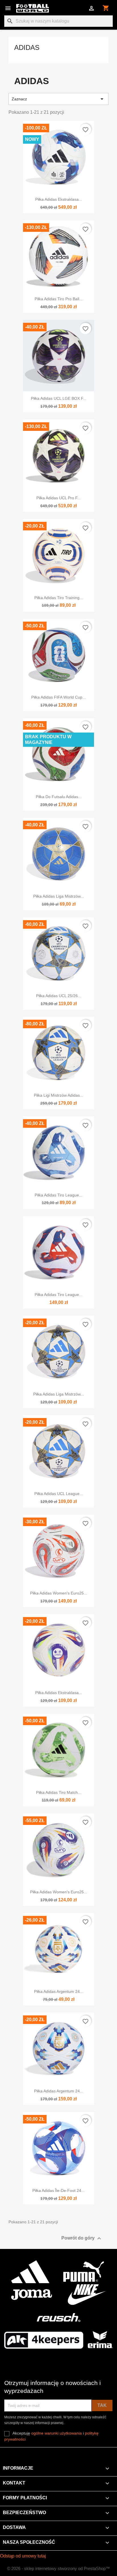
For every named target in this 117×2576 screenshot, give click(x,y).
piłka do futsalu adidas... (59, 797)
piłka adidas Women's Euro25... (59, 1593)
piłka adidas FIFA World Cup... (58, 697)
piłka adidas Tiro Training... (59, 598)
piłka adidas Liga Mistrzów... (58, 896)
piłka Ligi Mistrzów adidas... (58, 1095)
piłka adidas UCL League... (59, 1494)
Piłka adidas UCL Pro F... (58, 498)
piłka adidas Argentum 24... (59, 1991)
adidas (27, 47)
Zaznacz (58, 99)
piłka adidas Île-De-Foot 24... (58, 2190)
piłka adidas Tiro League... (58, 1195)
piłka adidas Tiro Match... (59, 1792)
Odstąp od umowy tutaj (23, 2556)
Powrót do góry (82, 2238)
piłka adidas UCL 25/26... (59, 996)
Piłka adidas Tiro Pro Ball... (59, 299)
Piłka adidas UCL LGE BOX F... (59, 398)
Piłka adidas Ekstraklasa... (59, 199)
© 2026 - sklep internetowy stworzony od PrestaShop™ (58, 2568)
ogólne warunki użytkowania (57, 2433)
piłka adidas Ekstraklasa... (59, 1693)
